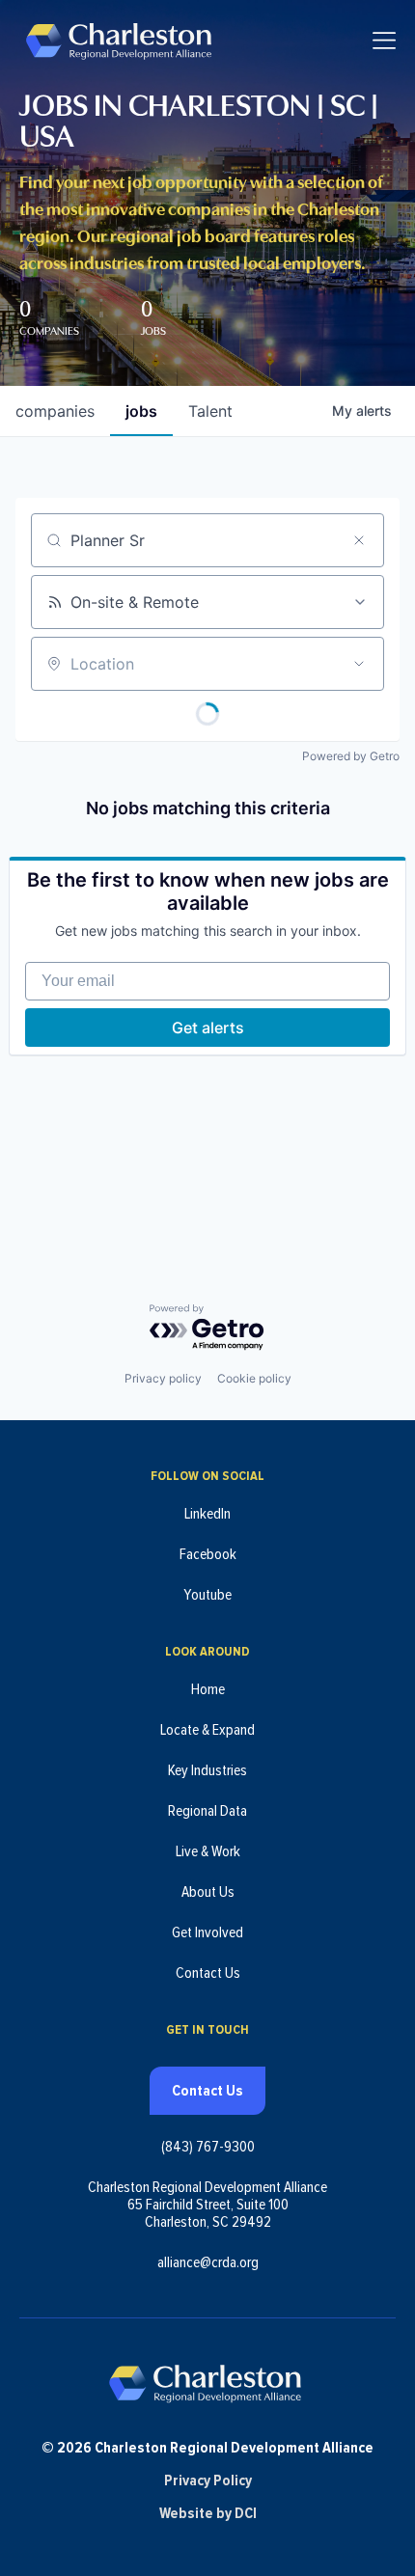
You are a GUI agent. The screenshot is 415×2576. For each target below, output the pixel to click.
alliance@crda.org (208, 2262)
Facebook (208, 1554)
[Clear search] (359, 540)
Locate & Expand (207, 1730)
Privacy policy (163, 1378)
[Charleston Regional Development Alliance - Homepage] (118, 41)
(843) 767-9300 (208, 2147)
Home (208, 1689)
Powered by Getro (351, 756)
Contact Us (208, 1973)
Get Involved (207, 1932)
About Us (208, 1892)
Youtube (207, 1595)
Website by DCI (208, 2513)
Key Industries (207, 1770)
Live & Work (208, 1851)
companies (55, 411)
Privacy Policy (208, 2480)
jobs (141, 411)
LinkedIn (207, 1514)
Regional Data (207, 1811)
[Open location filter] (359, 664)
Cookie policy (254, 1378)
